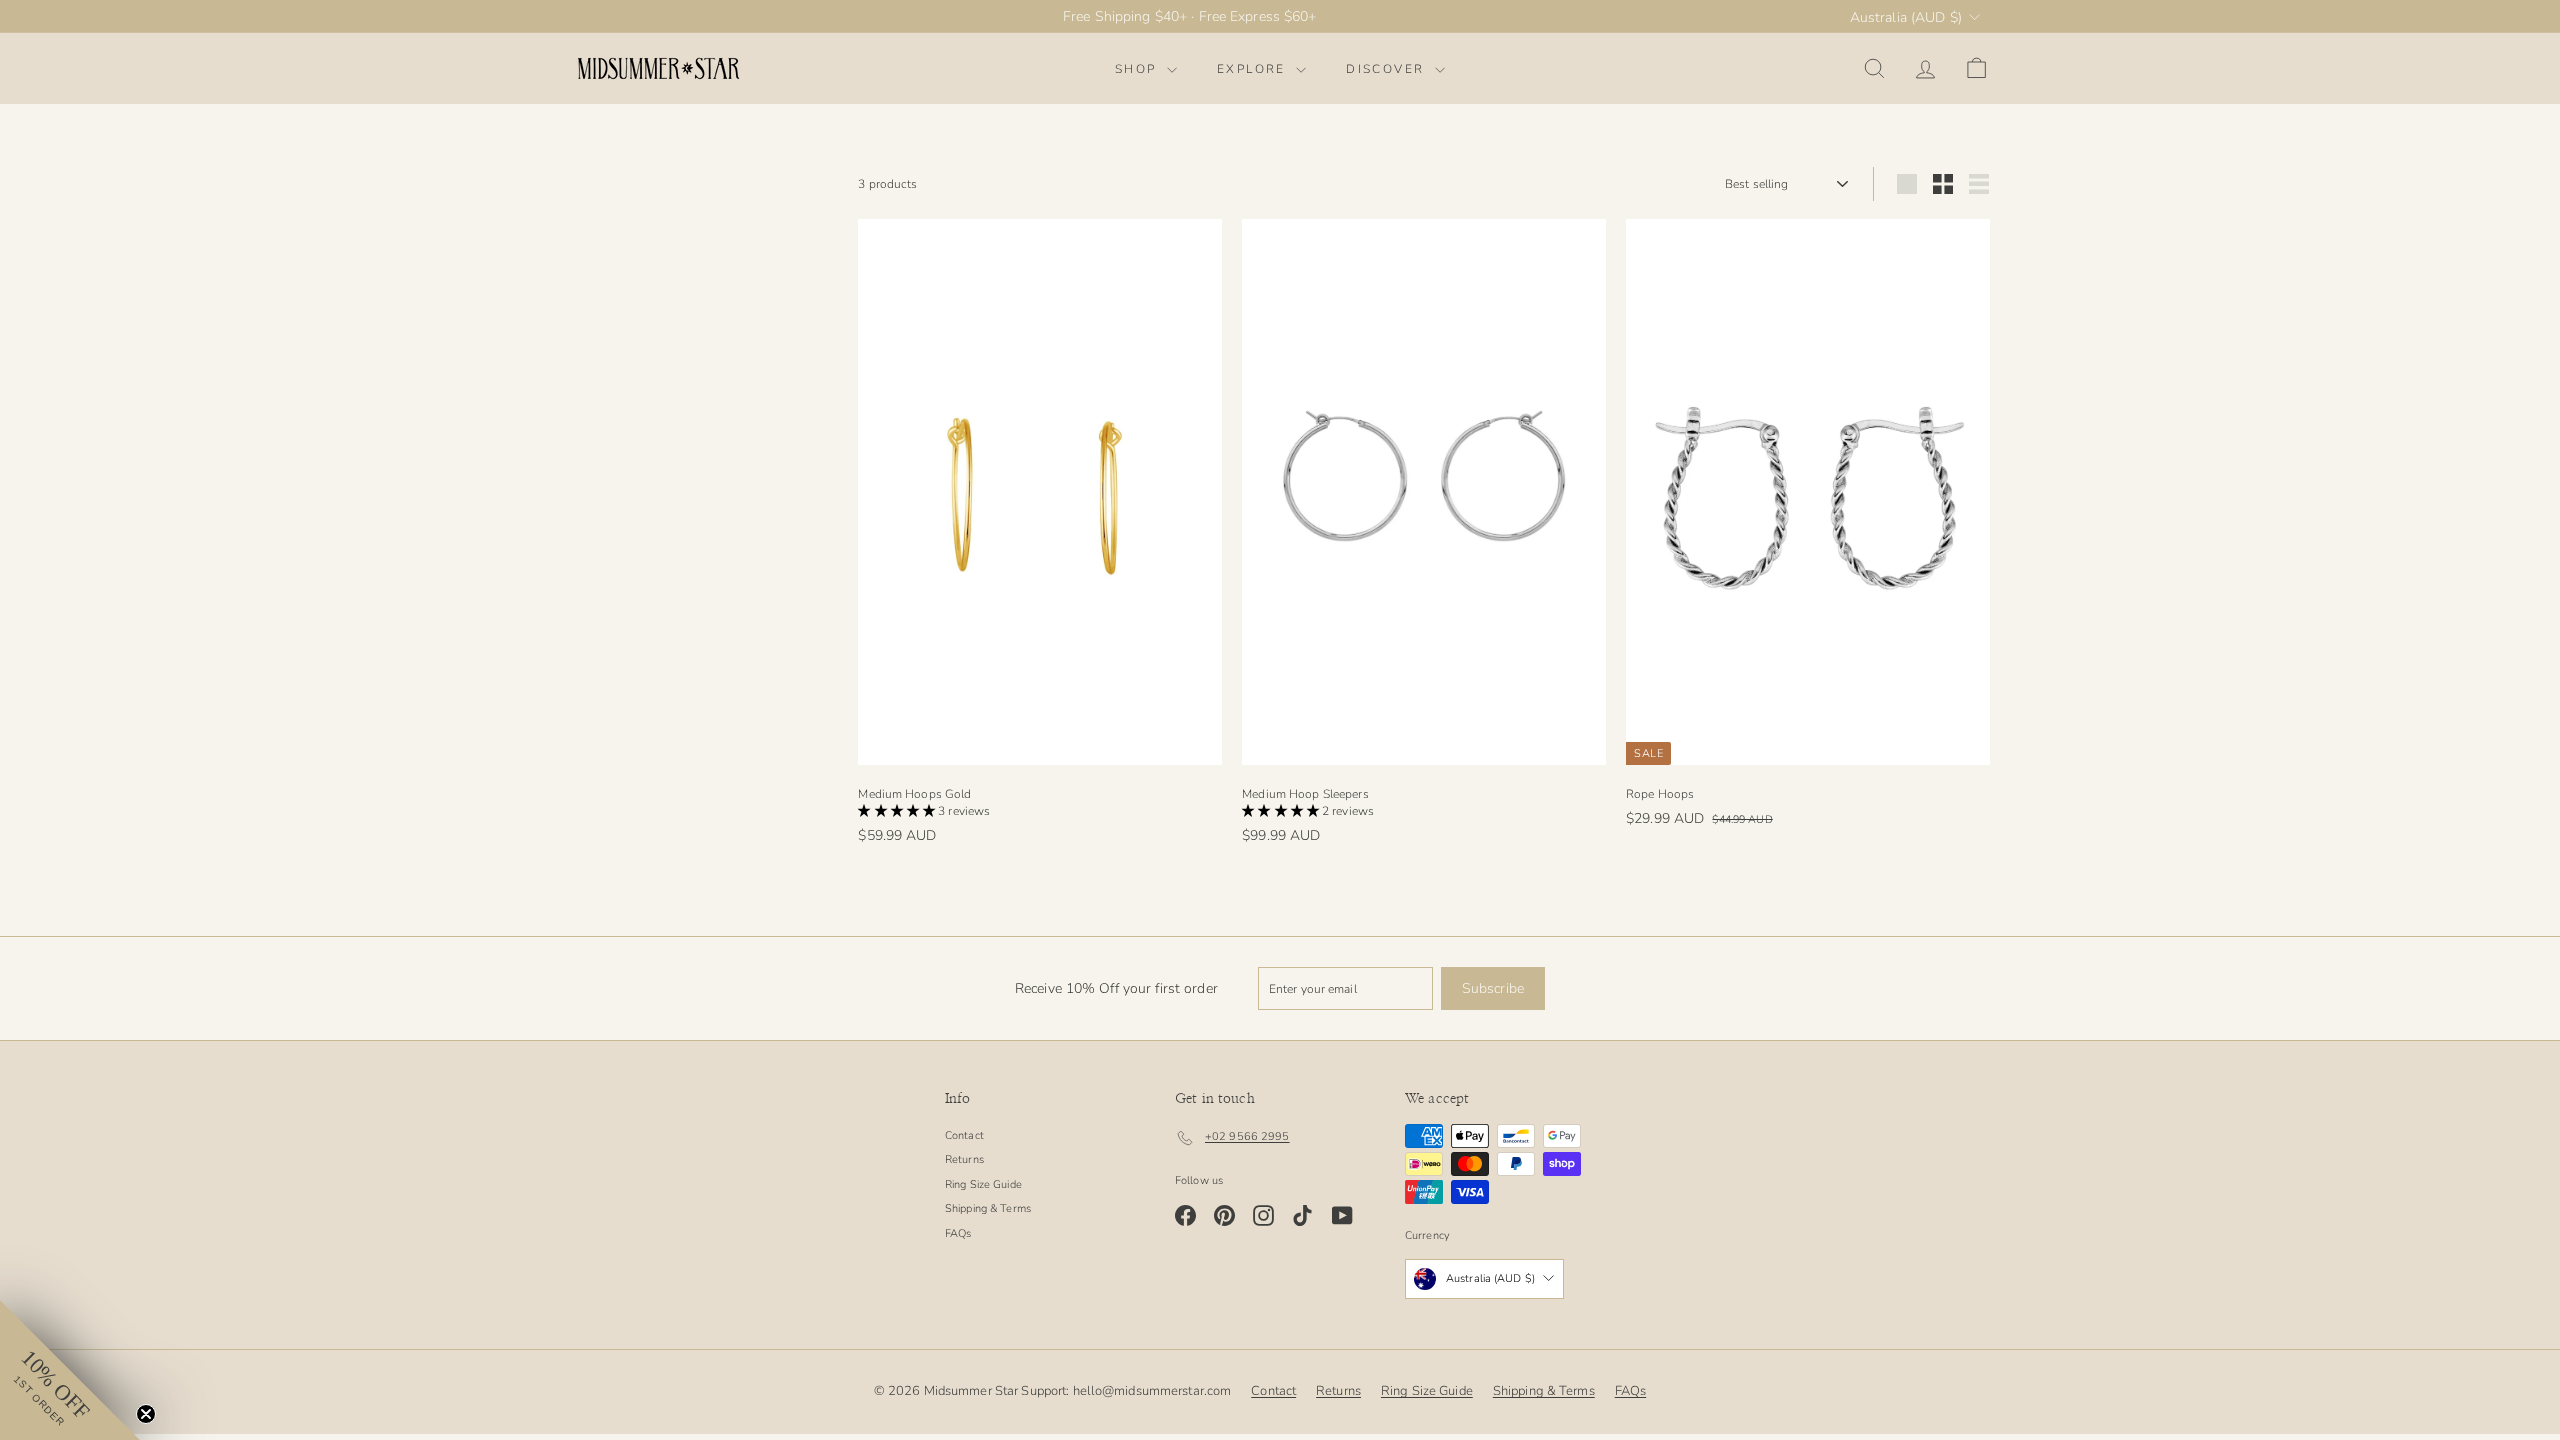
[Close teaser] (146, 1414)
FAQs (958, 1233)
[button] (898, 811)
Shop (1138, 69)
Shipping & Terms (988, 1208)
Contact (964, 1135)
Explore (1254, 69)
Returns (964, 1159)
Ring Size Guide (983, 1184)
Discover (1388, 69)
